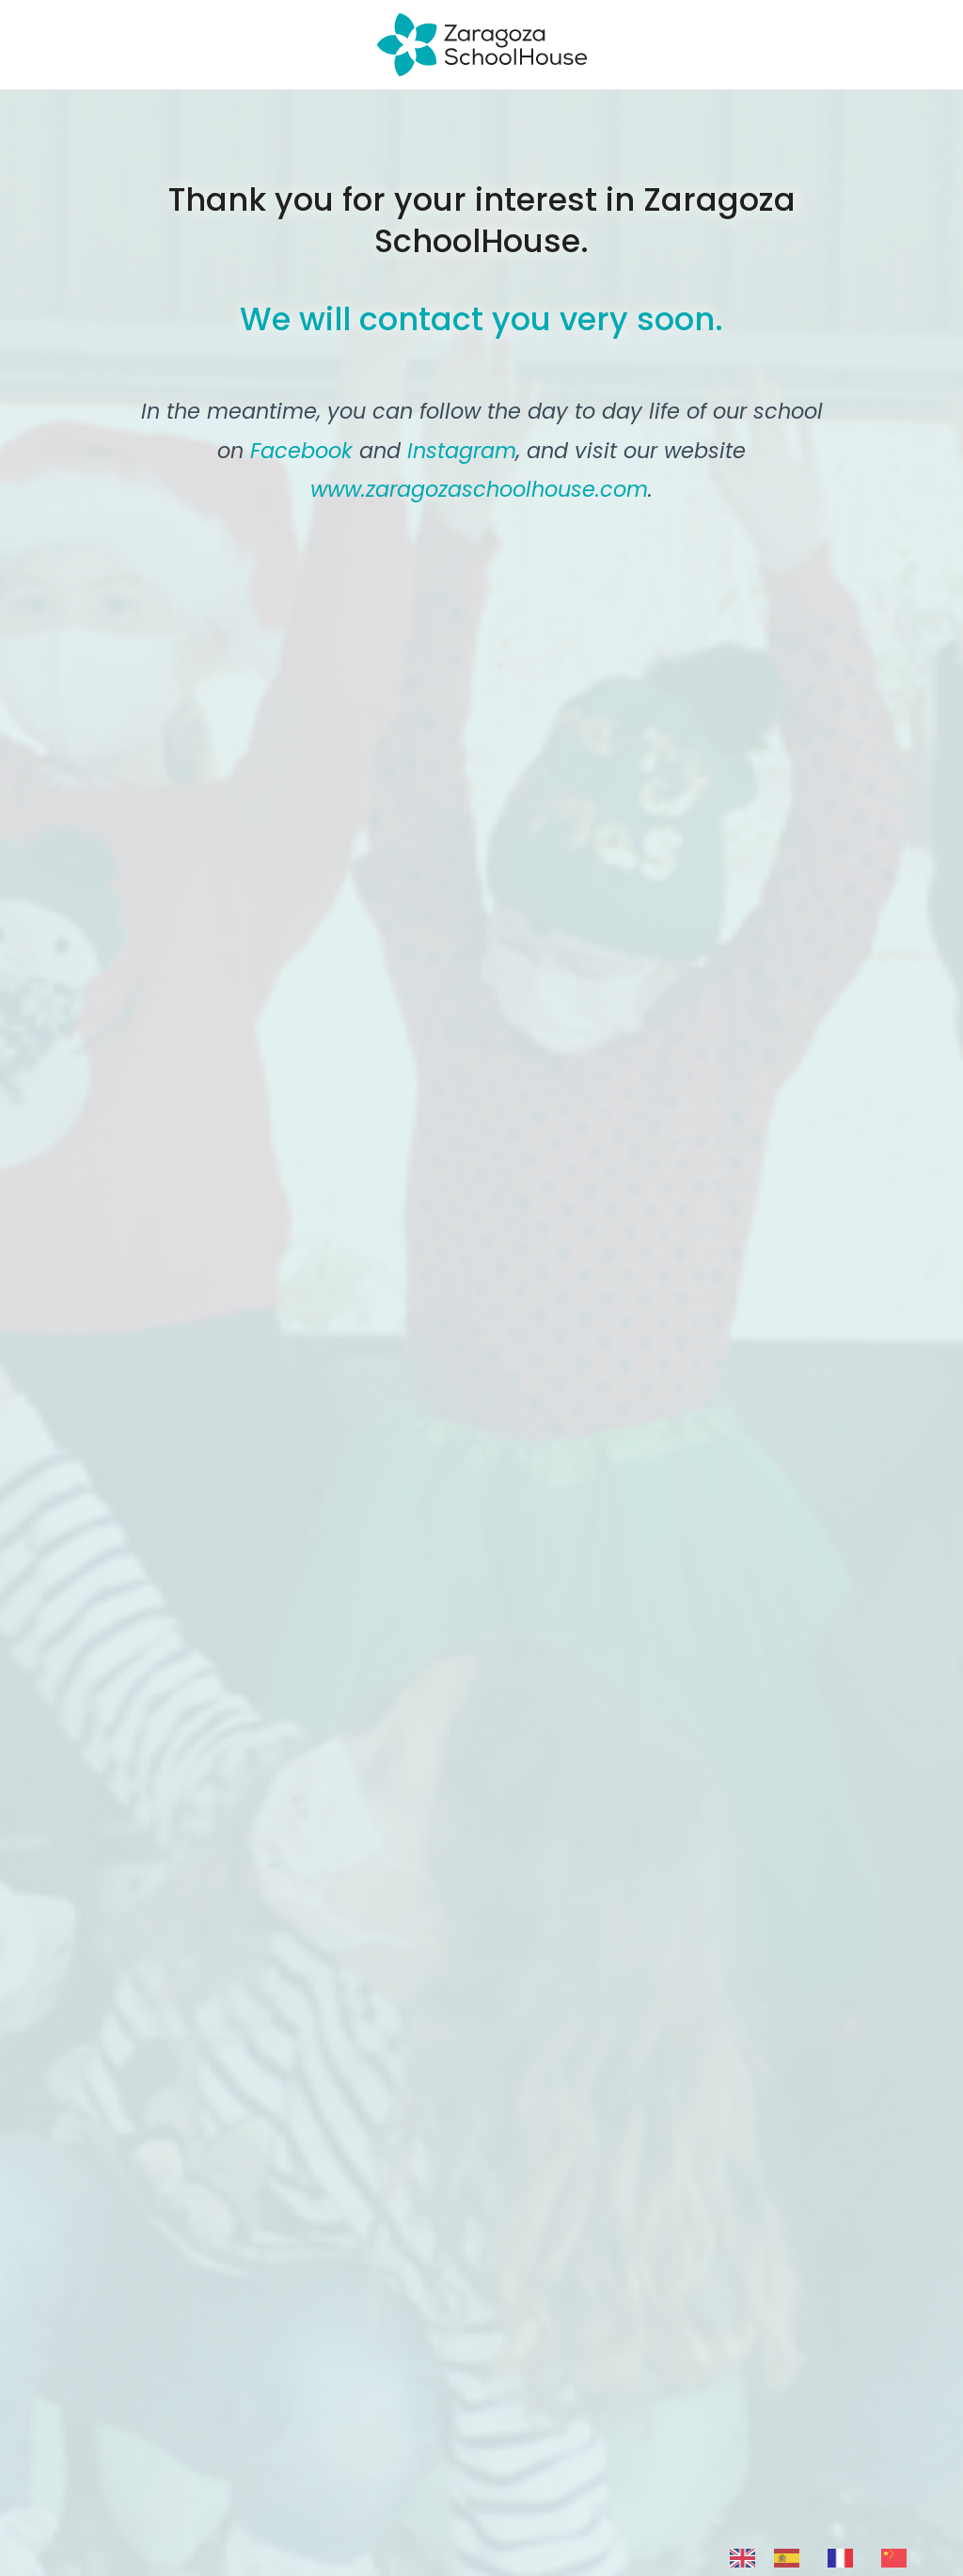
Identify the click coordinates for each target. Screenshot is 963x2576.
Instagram (462, 451)
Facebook (301, 451)
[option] (791, 2558)
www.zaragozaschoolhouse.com (479, 489)
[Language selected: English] (828, 2557)
